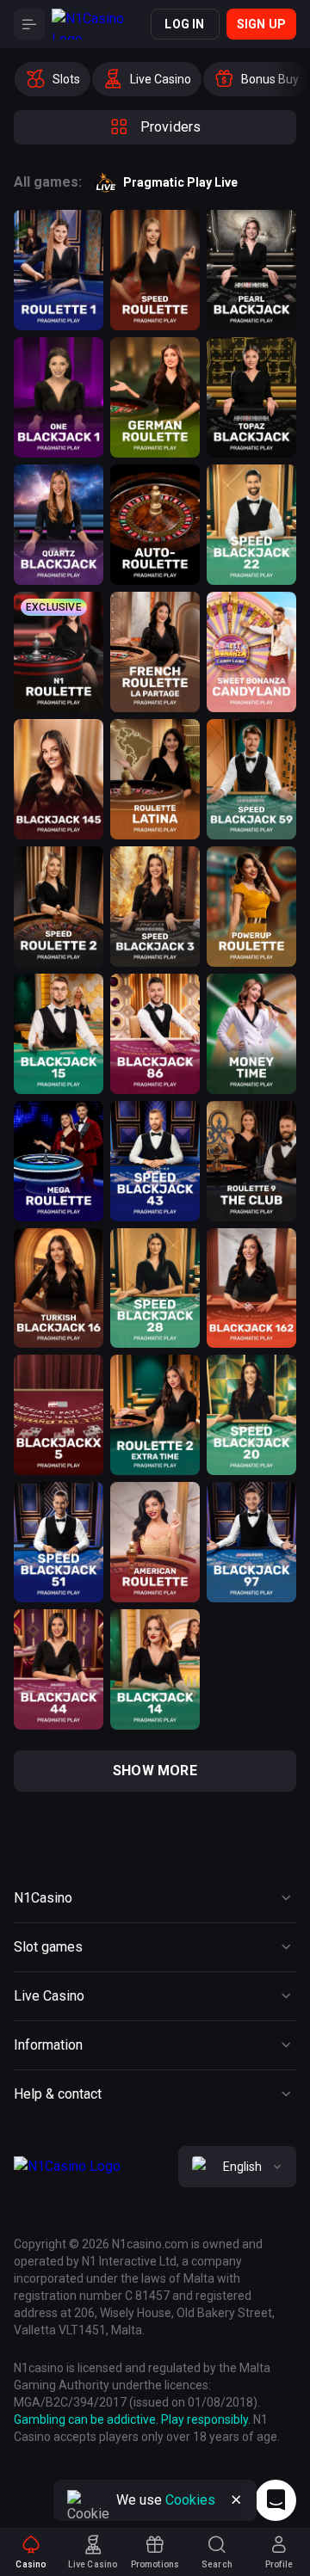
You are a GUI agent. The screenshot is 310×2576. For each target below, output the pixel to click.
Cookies (190, 2500)
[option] (53, 79)
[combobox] (237, 2167)
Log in (184, 24)
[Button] (29, 24)
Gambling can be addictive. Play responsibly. (132, 2419)
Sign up (261, 24)
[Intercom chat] (276, 2500)
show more (155, 1771)
